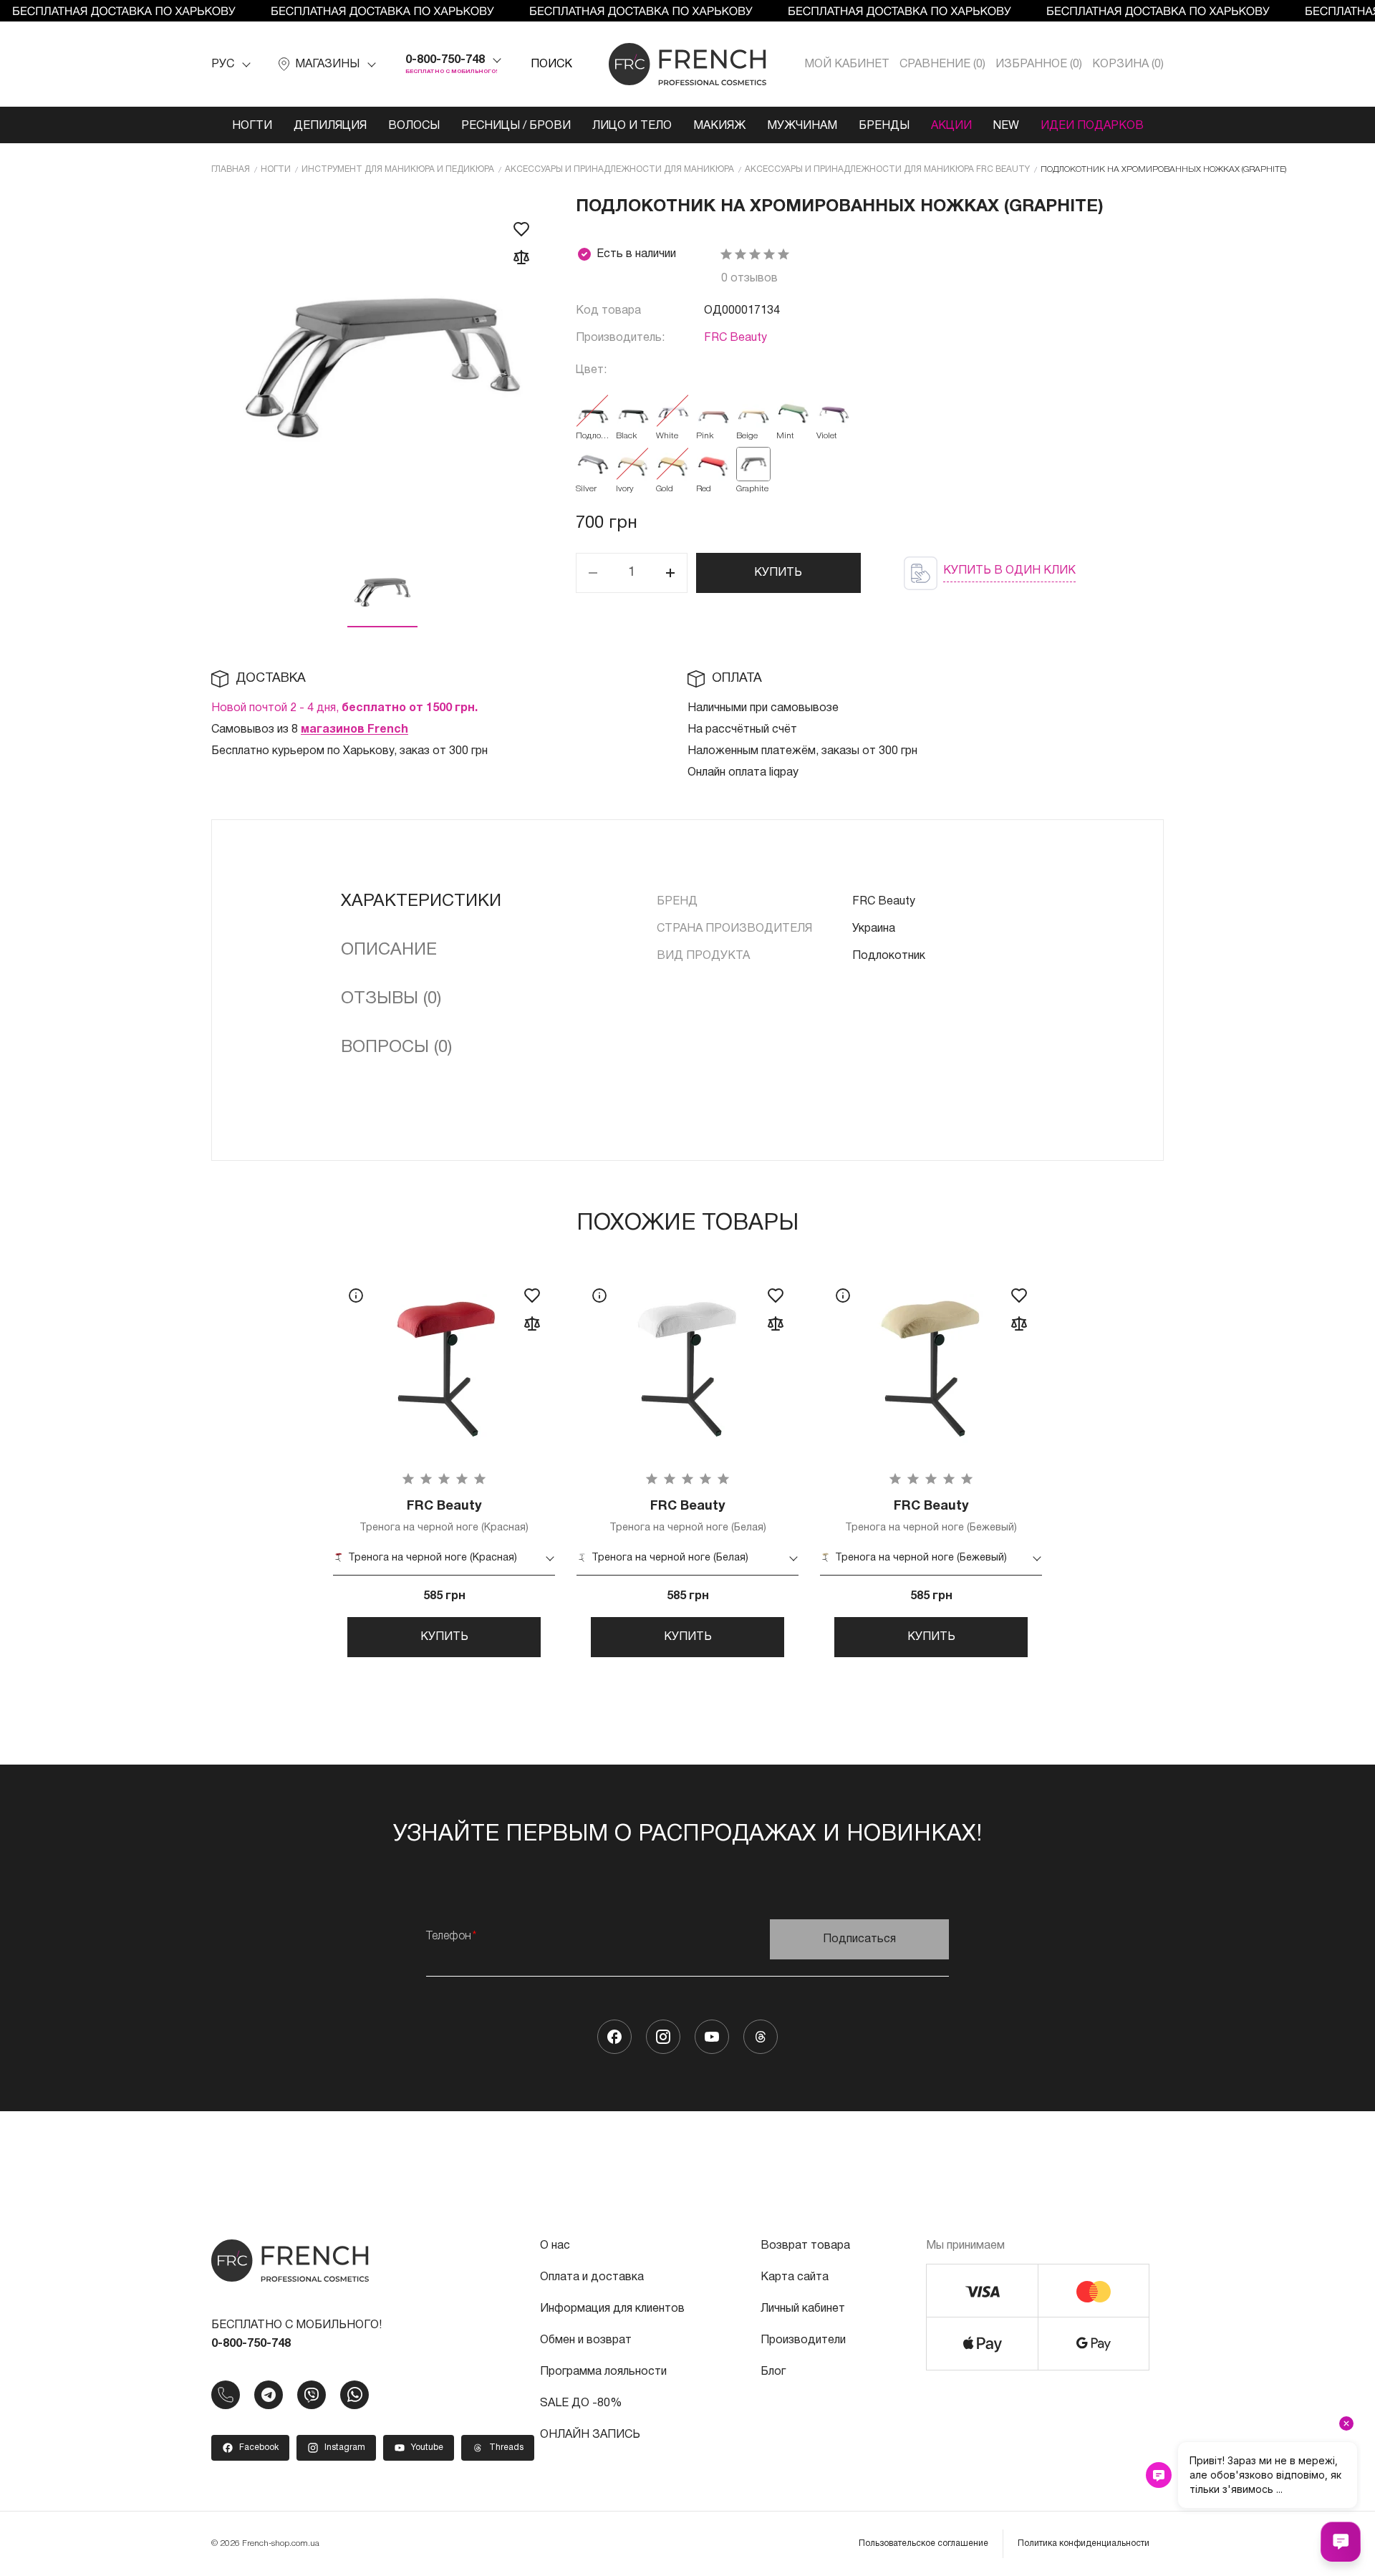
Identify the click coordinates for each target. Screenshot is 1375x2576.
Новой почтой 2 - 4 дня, (344, 708)
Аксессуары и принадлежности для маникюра (619, 169)
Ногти (252, 126)
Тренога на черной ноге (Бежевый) (931, 1516)
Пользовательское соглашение (923, 2543)
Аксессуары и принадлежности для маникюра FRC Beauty (887, 169)
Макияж (719, 126)
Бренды (884, 126)
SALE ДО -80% (581, 2403)
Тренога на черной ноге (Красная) (444, 1516)
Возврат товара (805, 2246)
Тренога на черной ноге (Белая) (688, 1516)
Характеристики (421, 902)
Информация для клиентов (612, 2309)
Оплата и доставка (592, 2277)
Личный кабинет (803, 2309)
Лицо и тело (632, 126)
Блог (773, 2372)
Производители (803, 2340)
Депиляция (330, 126)
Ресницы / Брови (516, 126)
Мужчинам (802, 126)
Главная (231, 169)
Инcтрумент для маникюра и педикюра (398, 169)
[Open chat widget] (1341, 2542)
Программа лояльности (603, 2372)
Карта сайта (795, 2277)
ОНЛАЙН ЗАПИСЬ (590, 2435)
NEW (1006, 126)
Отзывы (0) (391, 999)
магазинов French (354, 730)
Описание (389, 950)
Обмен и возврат (586, 2340)
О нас (555, 2246)
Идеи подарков (1092, 126)
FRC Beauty (735, 338)
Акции (951, 126)
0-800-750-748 (445, 60)
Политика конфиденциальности (1084, 2543)
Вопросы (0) (396, 1048)
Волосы (414, 126)
